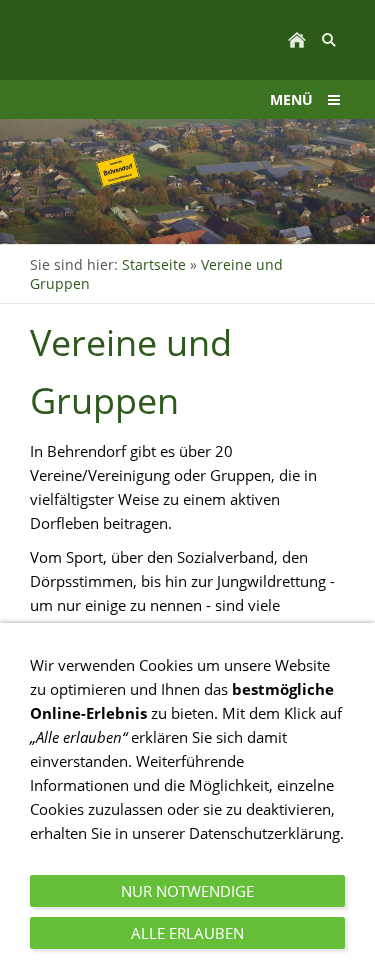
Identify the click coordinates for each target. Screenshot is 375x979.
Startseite (154, 264)
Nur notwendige (187, 891)
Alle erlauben (187, 933)
